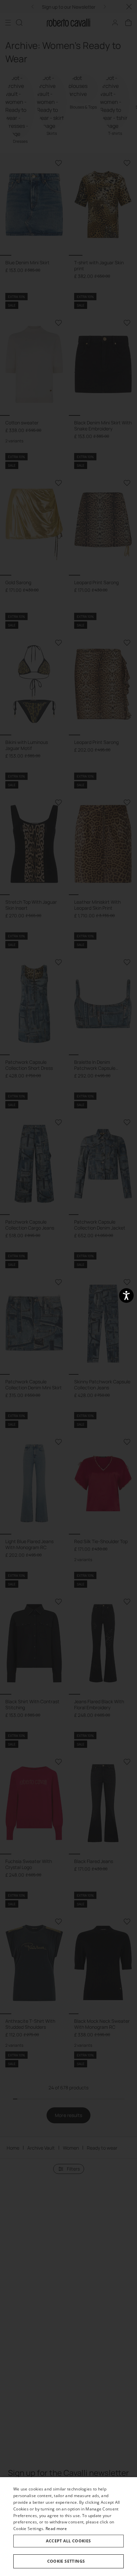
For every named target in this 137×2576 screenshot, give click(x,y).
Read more (56, 2529)
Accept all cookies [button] (68, 2541)
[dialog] (68, 2527)
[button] (68, 2561)
